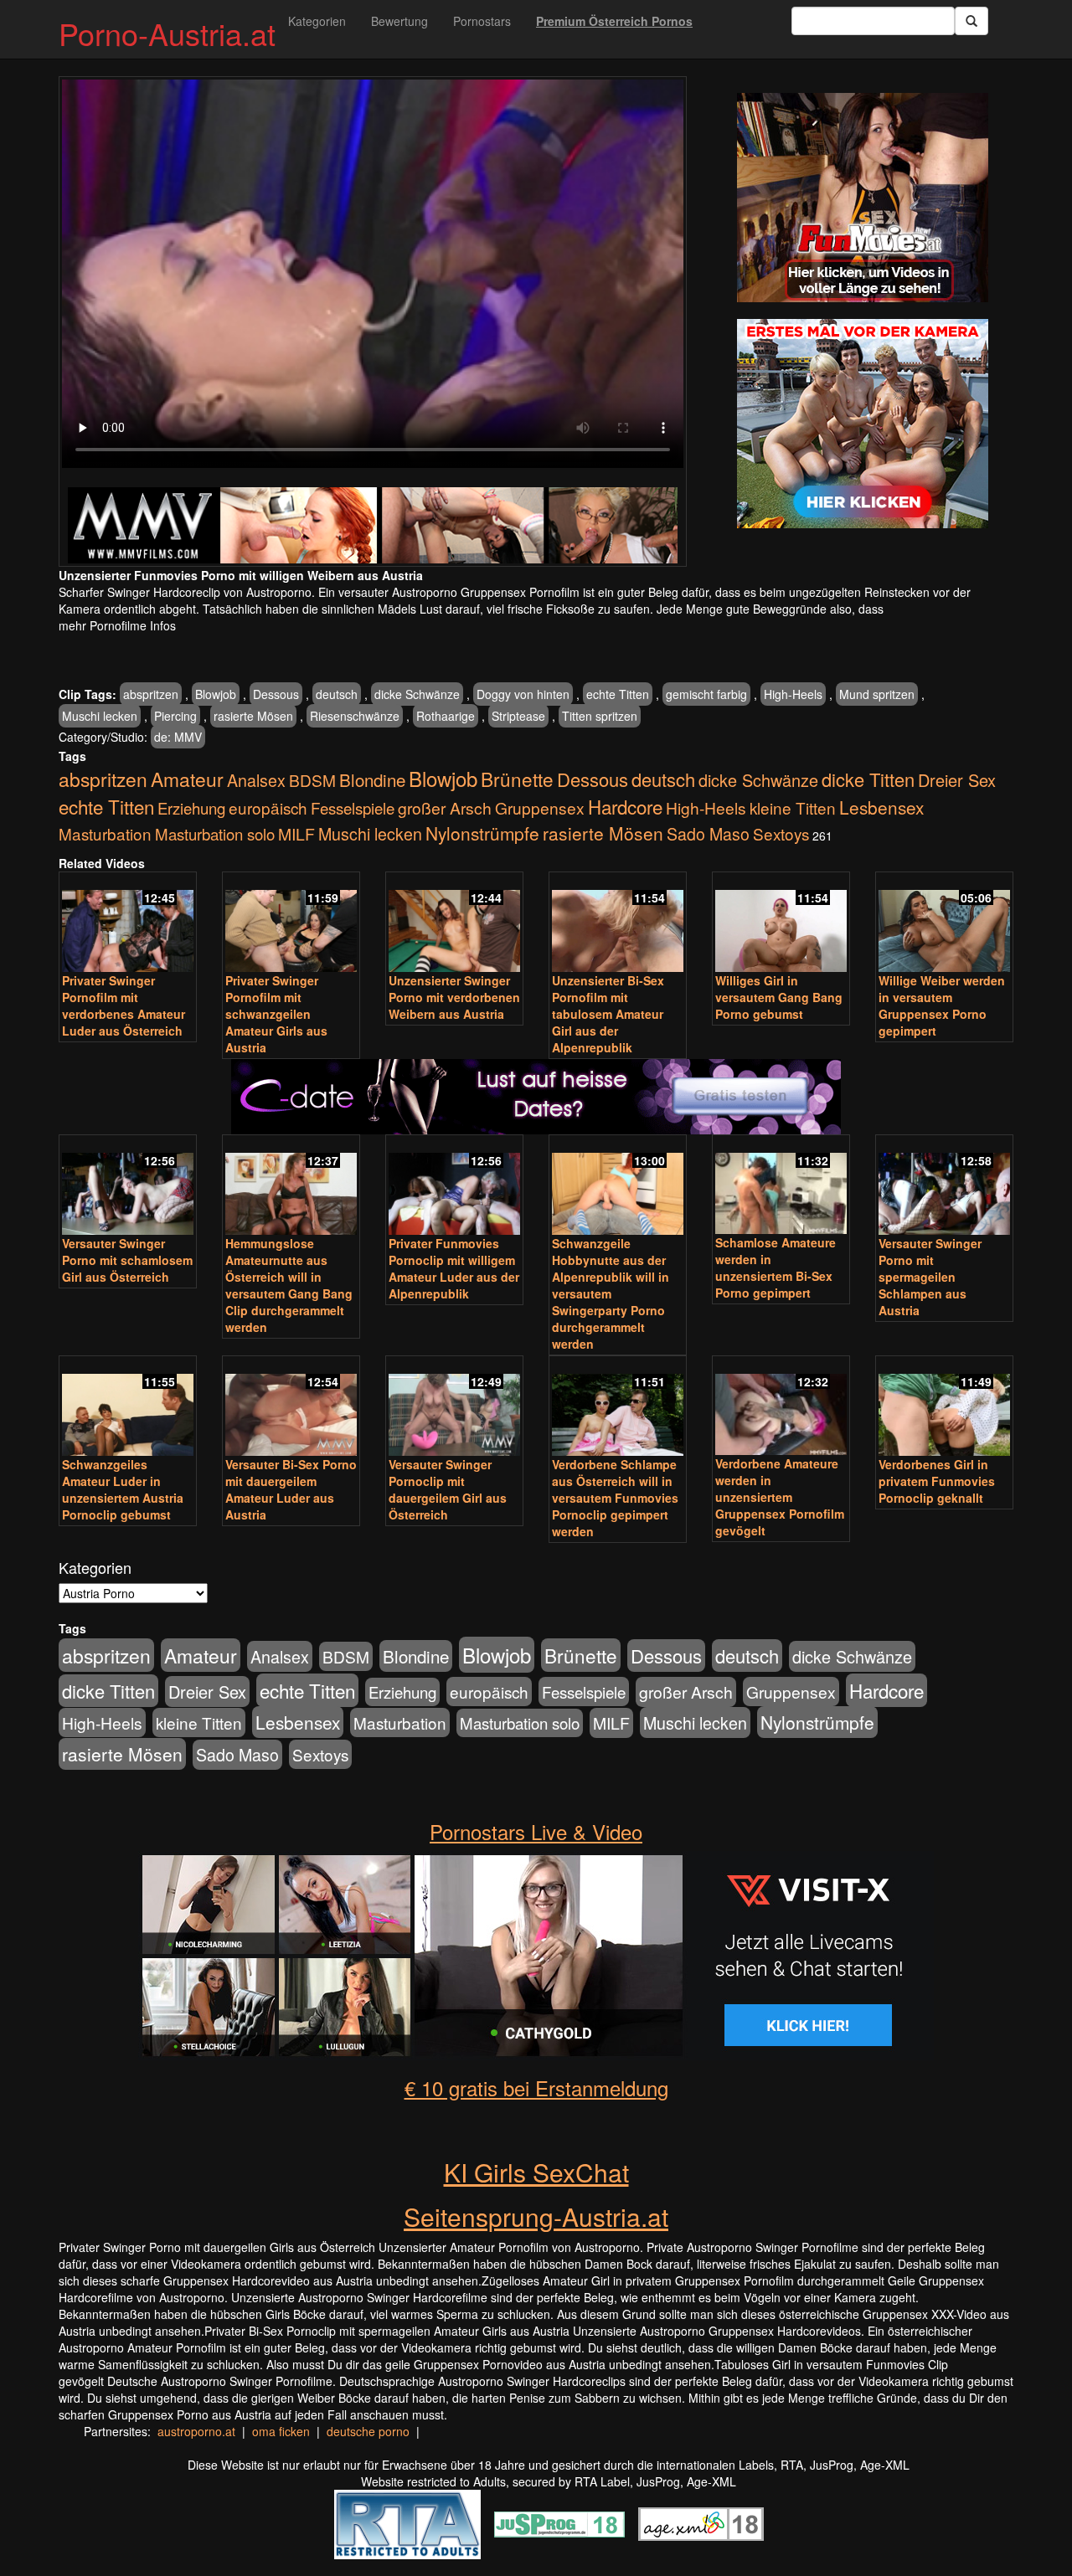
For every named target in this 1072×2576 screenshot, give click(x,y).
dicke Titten (868, 779)
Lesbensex (881, 807)
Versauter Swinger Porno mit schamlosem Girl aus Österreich (127, 1260)
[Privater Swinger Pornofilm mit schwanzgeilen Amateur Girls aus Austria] (291, 923)
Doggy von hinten (523, 694)
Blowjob (216, 694)
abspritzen (151, 694)
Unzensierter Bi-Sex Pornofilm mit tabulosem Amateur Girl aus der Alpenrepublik (608, 1014)
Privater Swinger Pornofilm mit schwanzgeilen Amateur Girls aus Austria (276, 1014)
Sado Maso (708, 834)
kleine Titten (793, 807)
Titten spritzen (600, 716)
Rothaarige (446, 716)
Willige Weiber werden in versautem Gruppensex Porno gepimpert (942, 1005)
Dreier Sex (957, 780)
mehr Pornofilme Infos (117, 625)
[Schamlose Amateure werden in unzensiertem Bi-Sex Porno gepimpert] (781, 1186)
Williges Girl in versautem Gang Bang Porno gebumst (779, 997)
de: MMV (178, 737)
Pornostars (482, 21)
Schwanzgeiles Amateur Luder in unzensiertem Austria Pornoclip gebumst (123, 1489)
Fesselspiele (353, 807)
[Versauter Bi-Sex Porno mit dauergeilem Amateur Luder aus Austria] (291, 1407)
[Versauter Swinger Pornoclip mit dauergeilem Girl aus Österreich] (454, 1407)
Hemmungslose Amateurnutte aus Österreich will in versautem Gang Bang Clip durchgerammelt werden (289, 1285)
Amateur (187, 779)
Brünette (517, 779)
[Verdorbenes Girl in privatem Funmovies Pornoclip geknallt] (944, 1407)
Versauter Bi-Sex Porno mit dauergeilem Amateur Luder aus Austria (291, 1489)
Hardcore (625, 806)
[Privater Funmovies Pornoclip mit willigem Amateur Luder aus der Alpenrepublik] (454, 1186)
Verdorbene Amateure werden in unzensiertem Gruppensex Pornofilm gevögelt (780, 1497)
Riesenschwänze (355, 716)
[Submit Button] (971, 21)
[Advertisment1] (863, 198)
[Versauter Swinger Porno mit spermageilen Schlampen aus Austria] (944, 1186)
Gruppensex (540, 807)
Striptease (518, 716)
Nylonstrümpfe (482, 833)
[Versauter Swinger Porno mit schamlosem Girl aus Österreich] (128, 1186)
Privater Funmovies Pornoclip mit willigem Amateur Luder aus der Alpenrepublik (454, 1268)
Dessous (276, 694)
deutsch (337, 694)
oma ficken (281, 2431)
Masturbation (105, 833)
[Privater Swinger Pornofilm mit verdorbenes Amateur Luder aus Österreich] (128, 923)
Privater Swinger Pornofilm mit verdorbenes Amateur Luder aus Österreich (124, 1005)
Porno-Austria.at (167, 33)
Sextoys (781, 833)
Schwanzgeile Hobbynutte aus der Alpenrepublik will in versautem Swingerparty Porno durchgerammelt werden (611, 1293)
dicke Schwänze (417, 694)
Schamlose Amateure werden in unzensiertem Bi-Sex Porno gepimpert (776, 1267)
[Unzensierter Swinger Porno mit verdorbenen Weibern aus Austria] (454, 923)
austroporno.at (196, 2431)
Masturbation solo (215, 834)
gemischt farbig (706, 694)
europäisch (268, 807)
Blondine (372, 779)
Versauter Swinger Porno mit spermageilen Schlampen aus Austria (930, 1277)
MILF (296, 834)
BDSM (312, 780)
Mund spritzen (877, 694)
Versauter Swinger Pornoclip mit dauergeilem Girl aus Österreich (448, 1489)
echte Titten (618, 694)
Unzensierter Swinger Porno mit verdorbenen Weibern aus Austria (454, 997)
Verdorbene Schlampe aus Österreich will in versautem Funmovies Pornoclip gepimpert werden (615, 1498)
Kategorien (317, 21)
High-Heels (793, 694)
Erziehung (191, 808)
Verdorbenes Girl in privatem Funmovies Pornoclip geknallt (937, 1481)
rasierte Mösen (253, 716)
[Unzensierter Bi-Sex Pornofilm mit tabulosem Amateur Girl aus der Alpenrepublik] (618, 923)
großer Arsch (445, 808)
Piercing (175, 716)
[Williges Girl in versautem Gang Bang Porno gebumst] (781, 923)
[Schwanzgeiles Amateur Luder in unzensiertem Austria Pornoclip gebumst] (128, 1407)
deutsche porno (368, 2431)
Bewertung (399, 21)
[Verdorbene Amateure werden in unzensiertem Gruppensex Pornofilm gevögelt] (781, 1407)
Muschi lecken (100, 716)
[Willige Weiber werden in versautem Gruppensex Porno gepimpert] (944, 923)
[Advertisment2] (863, 424)
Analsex (256, 780)
